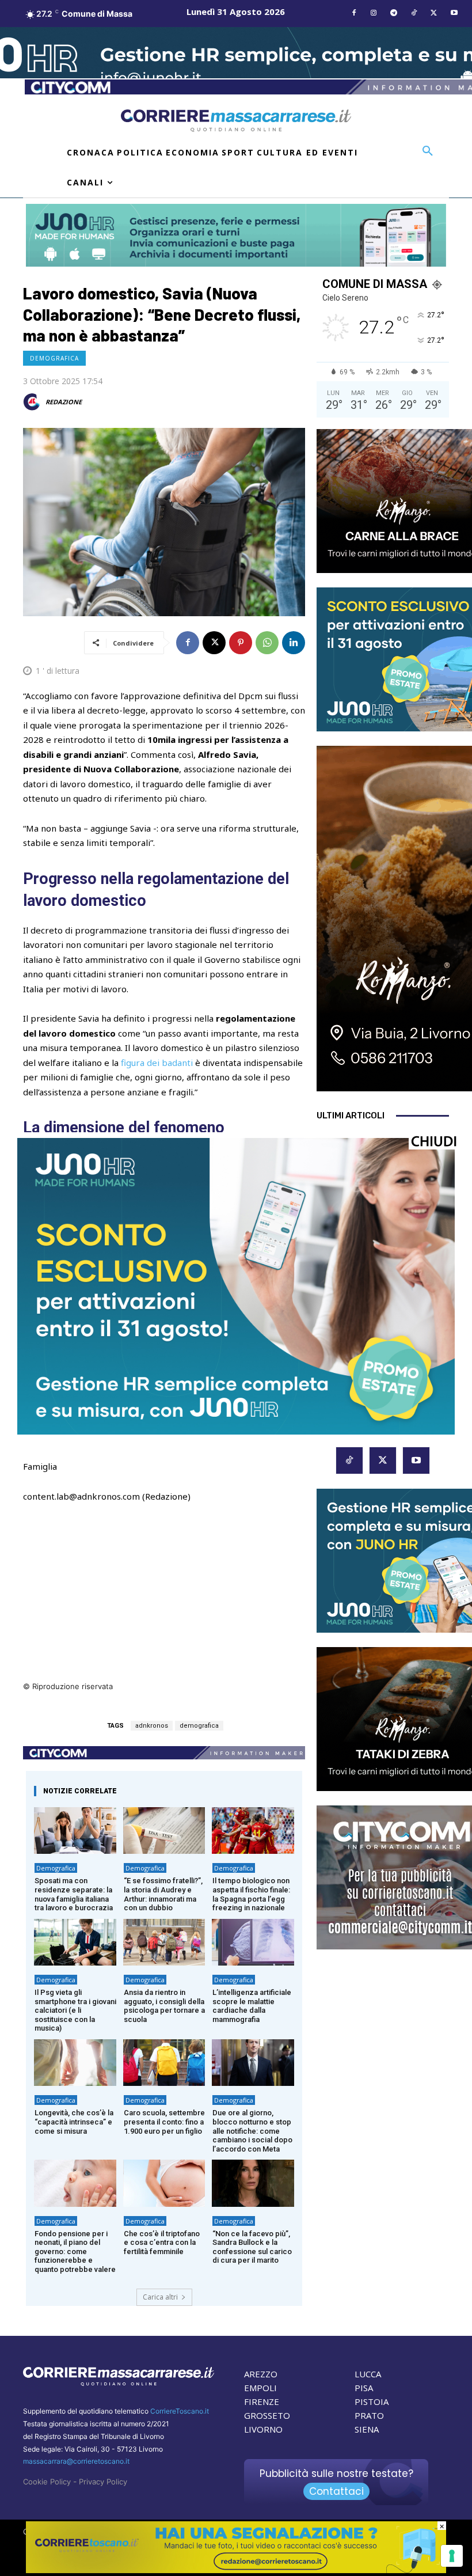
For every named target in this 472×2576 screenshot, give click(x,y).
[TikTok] (414, 14)
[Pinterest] (241, 643)
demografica (199, 1726)
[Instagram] (374, 14)
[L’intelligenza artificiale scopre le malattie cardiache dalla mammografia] (253, 1942)
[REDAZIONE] (33, 402)
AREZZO (261, 2374)
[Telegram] (394, 14)
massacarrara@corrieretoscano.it (76, 2461)
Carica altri (160, 2297)
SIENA (367, 2429)
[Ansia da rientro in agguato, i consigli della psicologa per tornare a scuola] (164, 1942)
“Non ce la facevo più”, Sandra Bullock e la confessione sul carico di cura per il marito (252, 2247)
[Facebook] (354, 14)
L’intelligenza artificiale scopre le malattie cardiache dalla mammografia (252, 2006)
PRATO (369, 2415)
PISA (364, 2388)
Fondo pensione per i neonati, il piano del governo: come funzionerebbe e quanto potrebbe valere (75, 2251)
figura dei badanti (157, 1063)
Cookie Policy (47, 2482)
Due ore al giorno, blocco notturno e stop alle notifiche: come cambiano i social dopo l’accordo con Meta (252, 2131)
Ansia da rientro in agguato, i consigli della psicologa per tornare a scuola (164, 2006)
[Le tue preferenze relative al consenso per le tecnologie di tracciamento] (452, 2556)
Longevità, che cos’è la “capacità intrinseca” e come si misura (74, 2122)
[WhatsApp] (267, 643)
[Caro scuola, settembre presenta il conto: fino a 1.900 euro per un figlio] (164, 2063)
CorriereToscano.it (180, 2411)
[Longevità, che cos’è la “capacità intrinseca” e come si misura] (75, 2063)
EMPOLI (260, 2388)
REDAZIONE (64, 402)
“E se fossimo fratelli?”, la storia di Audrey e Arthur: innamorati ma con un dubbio (163, 1894)
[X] (434, 14)
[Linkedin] (294, 643)
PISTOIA (372, 2402)
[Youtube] (454, 14)
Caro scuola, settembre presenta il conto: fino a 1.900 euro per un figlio (164, 2122)
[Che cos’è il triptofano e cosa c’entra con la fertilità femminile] (164, 2183)
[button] (428, 151)
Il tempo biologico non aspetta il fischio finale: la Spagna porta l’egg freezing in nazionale (251, 1894)
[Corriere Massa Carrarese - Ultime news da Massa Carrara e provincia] (236, 121)
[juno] (236, 1431)
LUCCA (368, 2374)
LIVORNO (263, 2429)
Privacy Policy (103, 2482)
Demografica (54, 358)
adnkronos (152, 1726)
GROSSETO (267, 2415)
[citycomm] (236, 2570)
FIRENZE (262, 2402)
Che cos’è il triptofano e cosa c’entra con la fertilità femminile (162, 2243)
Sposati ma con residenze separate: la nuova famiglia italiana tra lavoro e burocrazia (74, 1894)
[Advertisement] (164, 1599)
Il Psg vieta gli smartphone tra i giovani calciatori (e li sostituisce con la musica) (75, 2010)
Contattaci (336, 2491)
